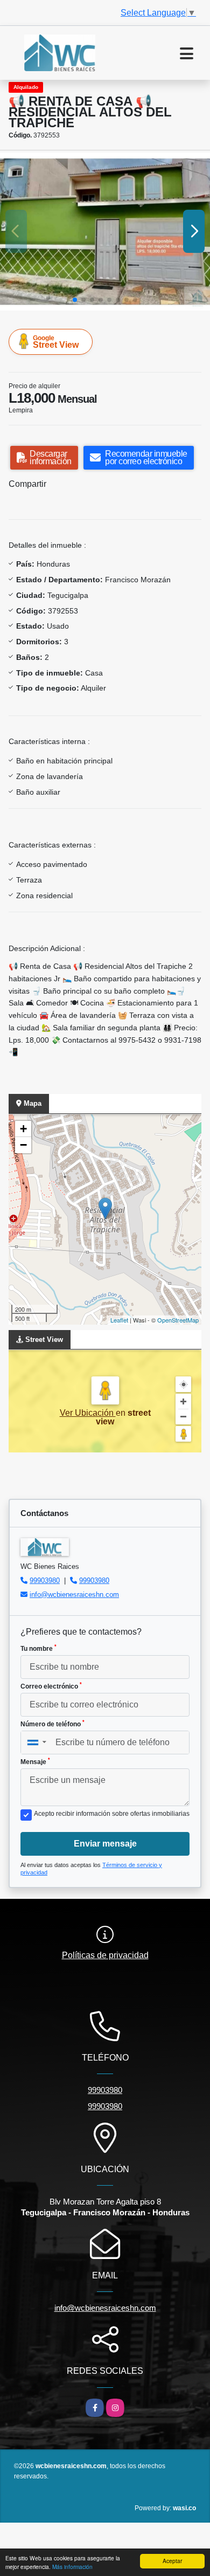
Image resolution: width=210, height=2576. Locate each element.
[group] (105, 232)
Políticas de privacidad (105, 1955)
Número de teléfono (52, 1724)
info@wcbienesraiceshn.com (74, 1594)
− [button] (23, 1145)
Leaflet (119, 1320)
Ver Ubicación (88, 1413)
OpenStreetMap (178, 1320)
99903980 (45, 1580)
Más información (72, 2567)
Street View (56, 342)
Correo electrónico (51, 1686)
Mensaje (35, 1761)
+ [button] (23, 1129)
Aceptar (172, 2561)
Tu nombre (38, 1648)
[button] (75, 300)
